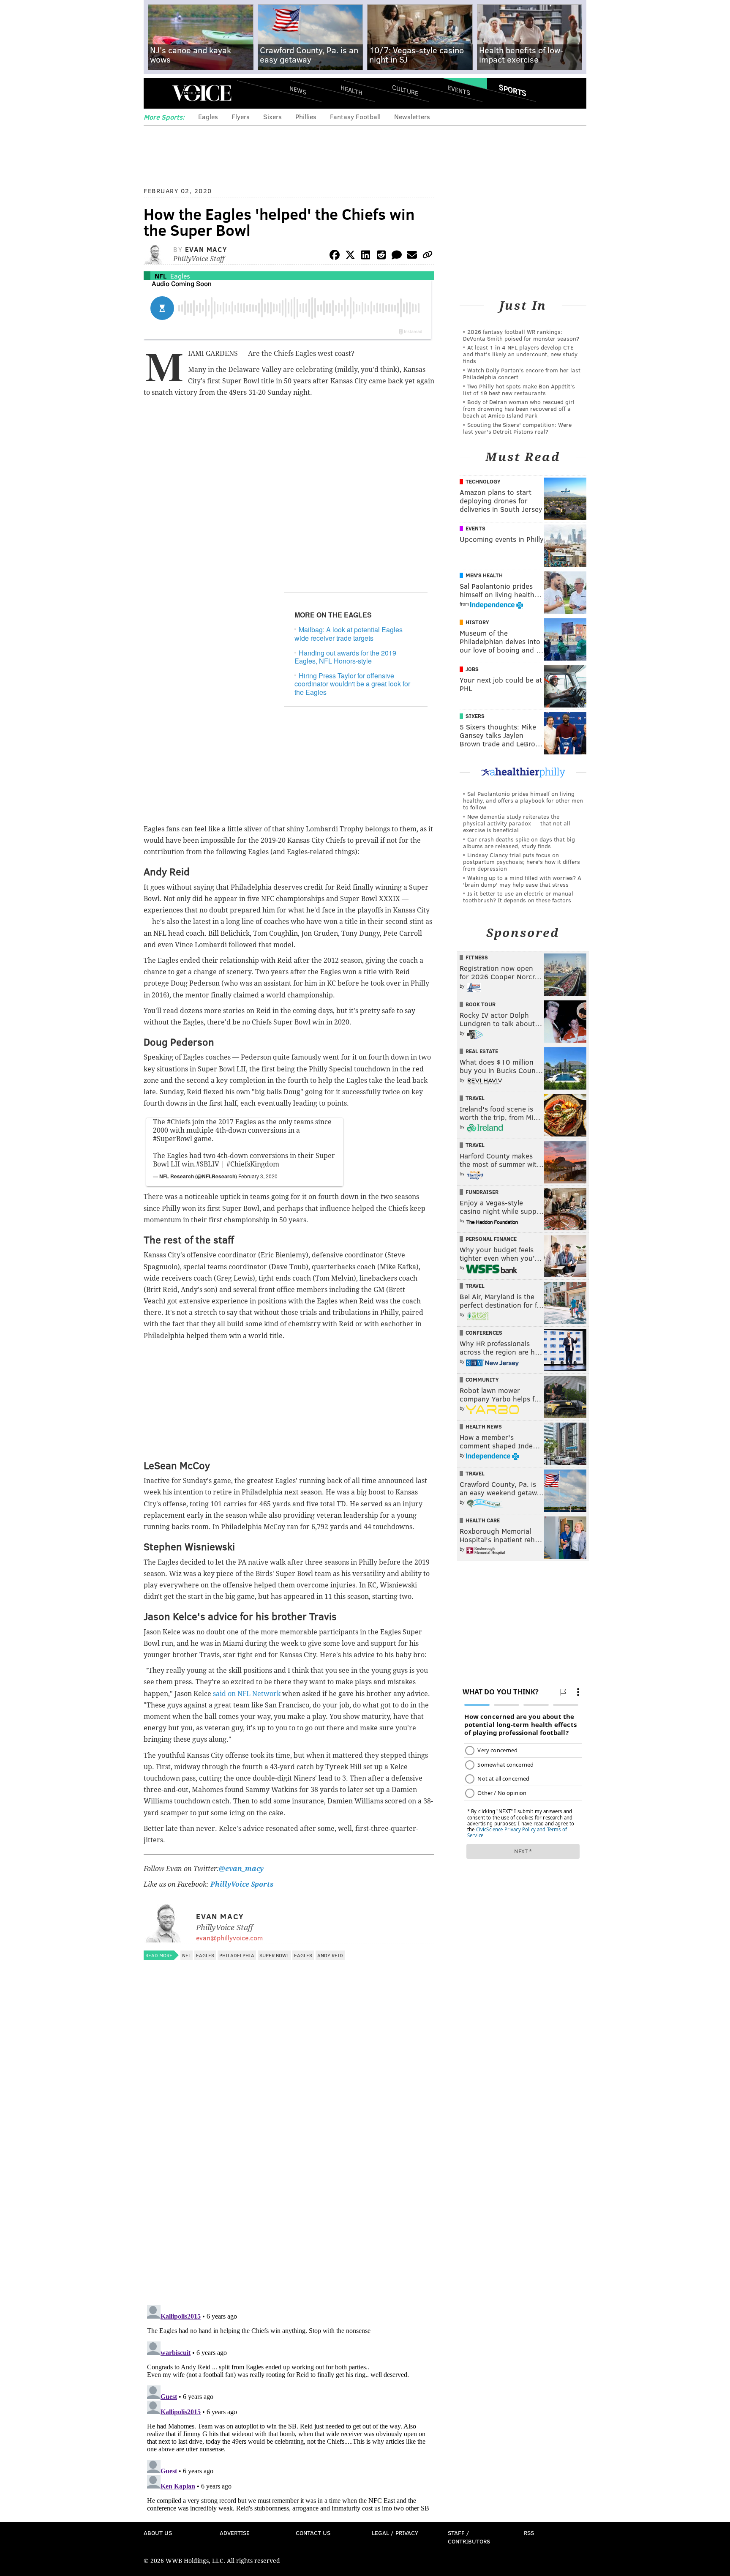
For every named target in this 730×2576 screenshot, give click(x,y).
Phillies (306, 116)
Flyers (241, 116)
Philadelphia (237, 1955)
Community (482, 1380)
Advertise (235, 2533)
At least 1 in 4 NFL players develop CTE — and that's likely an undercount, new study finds (522, 354)
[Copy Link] (428, 256)
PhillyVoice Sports (242, 1884)
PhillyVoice (202, 93)
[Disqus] (289, 2189)
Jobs (472, 669)
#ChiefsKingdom (253, 1164)
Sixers (272, 116)
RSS (529, 2533)
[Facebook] (335, 256)
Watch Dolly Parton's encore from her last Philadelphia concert (522, 373)
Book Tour (481, 1004)
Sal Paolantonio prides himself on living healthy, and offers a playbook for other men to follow (523, 800)
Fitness (477, 957)
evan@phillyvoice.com (229, 1938)
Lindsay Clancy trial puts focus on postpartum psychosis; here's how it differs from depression (522, 862)
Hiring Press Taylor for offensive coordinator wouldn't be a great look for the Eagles (352, 684)
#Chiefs (179, 1122)
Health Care (483, 1520)
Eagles (208, 116)
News (298, 90)
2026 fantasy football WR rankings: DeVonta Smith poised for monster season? (521, 335)
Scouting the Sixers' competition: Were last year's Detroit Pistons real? (517, 428)
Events (459, 90)
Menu (157, 93)
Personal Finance (491, 1239)
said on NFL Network (247, 1694)
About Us (158, 2533)
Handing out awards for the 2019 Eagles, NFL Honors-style (345, 657)
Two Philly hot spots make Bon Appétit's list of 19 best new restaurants (519, 389)
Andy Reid (330, 1955)
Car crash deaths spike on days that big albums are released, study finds (519, 843)
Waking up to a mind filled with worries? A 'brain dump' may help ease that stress (522, 881)
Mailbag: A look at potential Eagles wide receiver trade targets (349, 634)
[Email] (412, 256)
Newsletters (412, 116)
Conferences (484, 1333)
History (477, 622)
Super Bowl (274, 1955)
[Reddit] (381, 256)
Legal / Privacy (395, 2533)
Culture (405, 90)
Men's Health (484, 575)
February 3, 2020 (258, 1176)
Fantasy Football (355, 116)
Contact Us (313, 2533)
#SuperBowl (173, 1139)
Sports (513, 90)
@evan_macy (241, 1869)
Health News (484, 1426)
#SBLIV (208, 1164)
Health (351, 90)
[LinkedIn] (366, 256)
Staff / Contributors (469, 2537)
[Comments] (397, 256)
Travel (475, 1098)
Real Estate (482, 1051)
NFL (161, 276)
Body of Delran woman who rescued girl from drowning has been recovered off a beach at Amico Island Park (519, 408)
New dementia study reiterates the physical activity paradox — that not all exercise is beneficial (517, 823)
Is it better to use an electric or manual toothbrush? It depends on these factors (518, 897)
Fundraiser (482, 1192)
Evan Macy (206, 249)
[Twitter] (350, 256)
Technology (483, 481)
